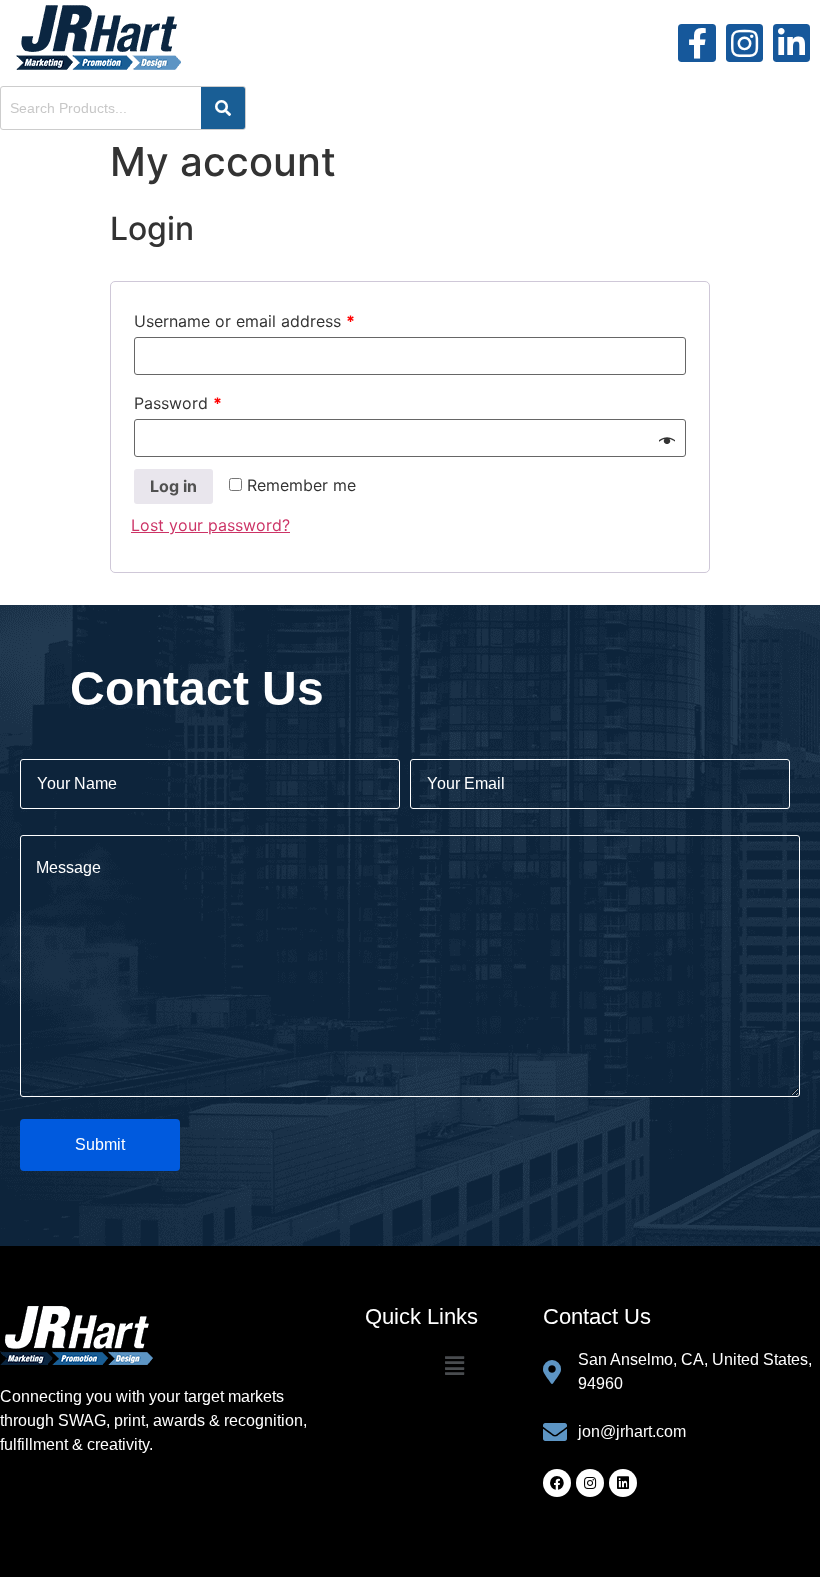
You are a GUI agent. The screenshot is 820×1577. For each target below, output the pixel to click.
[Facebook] (557, 1483)
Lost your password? (210, 525)
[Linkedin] (623, 1483)
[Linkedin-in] (791, 42)
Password (178, 403)
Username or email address (244, 321)
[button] (454, 1366)
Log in (173, 486)
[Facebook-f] (696, 42)
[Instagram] (744, 42)
